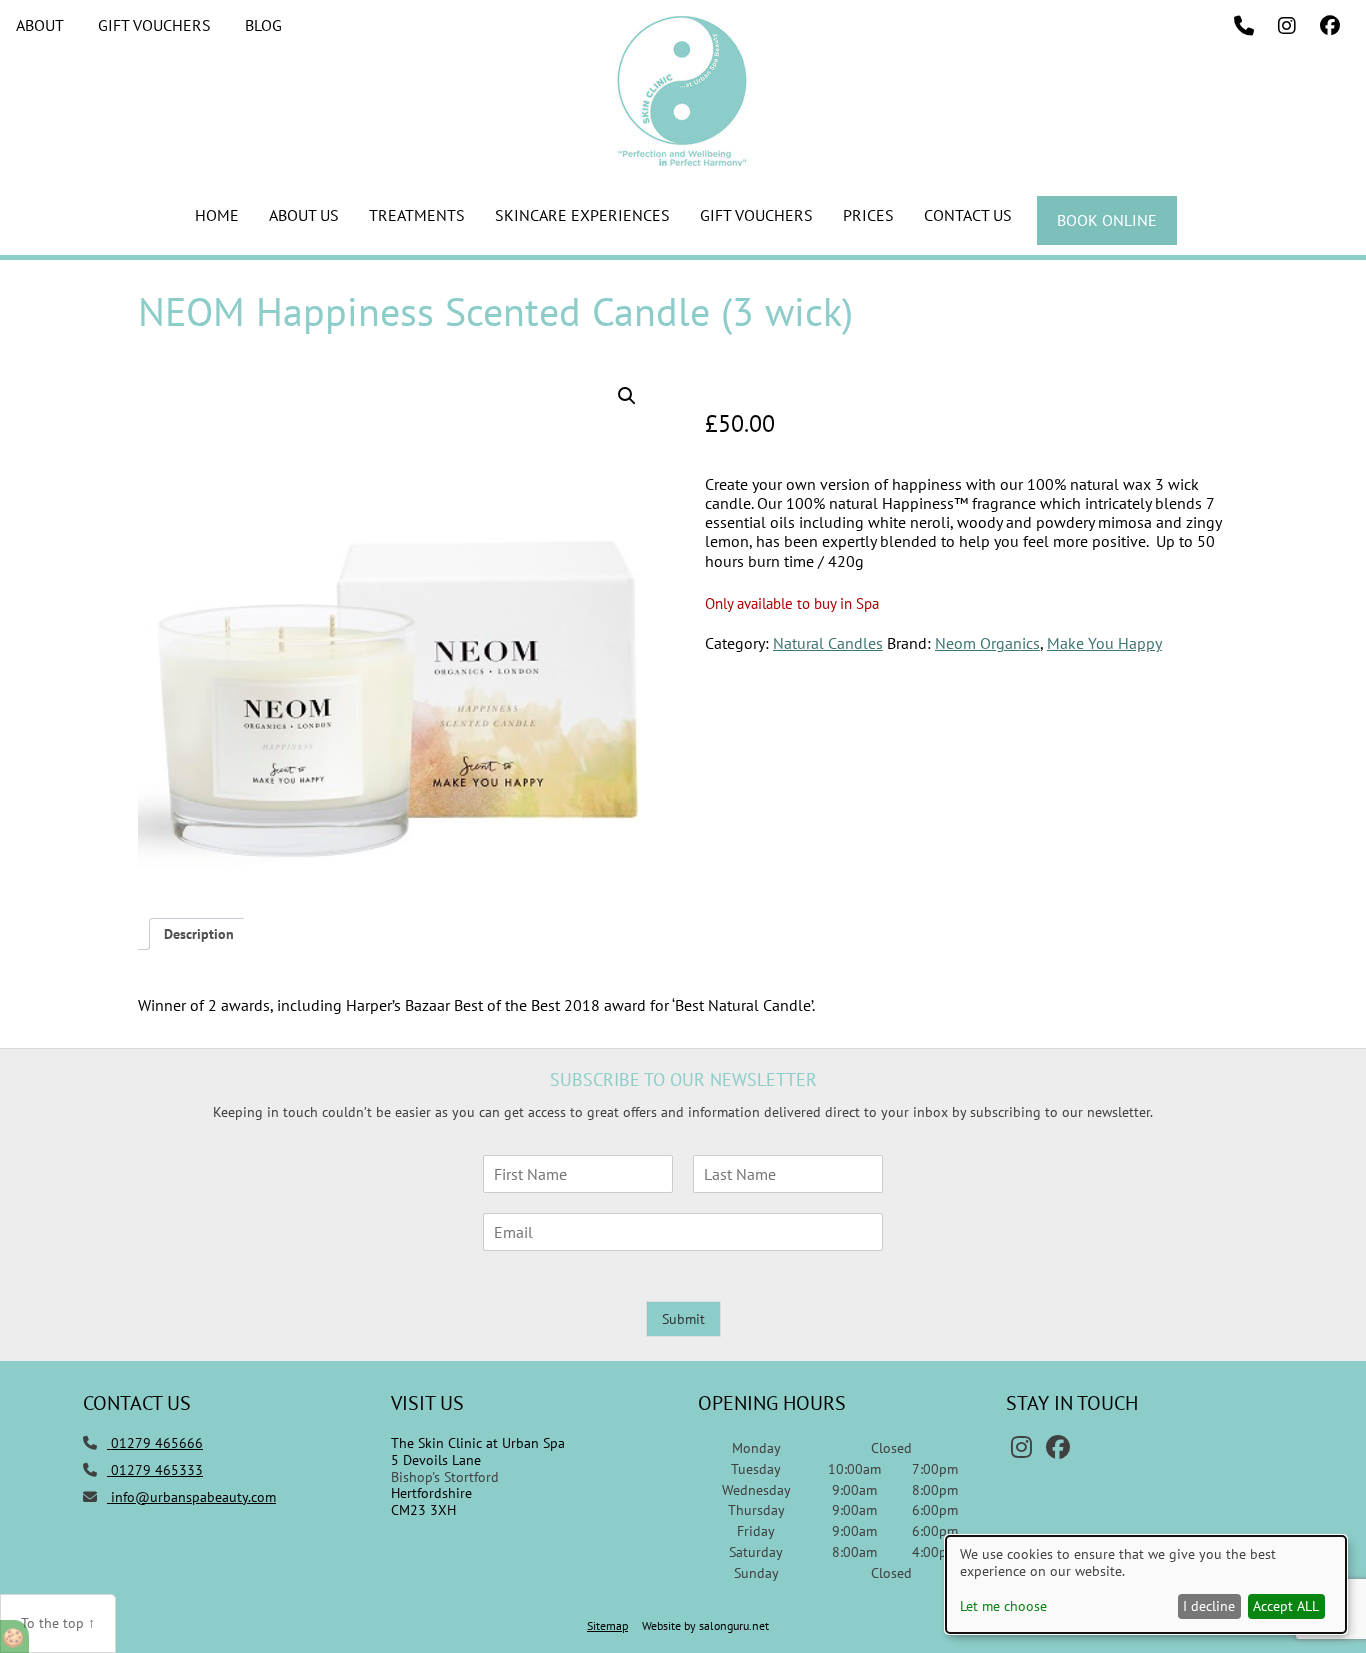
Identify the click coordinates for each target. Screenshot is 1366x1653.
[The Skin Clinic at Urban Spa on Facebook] (1330, 26)
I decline (1209, 1606)
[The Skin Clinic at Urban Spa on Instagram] (1287, 26)
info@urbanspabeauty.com (193, 1497)
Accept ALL (1286, 1606)
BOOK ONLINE (1107, 220)
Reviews (303, 479)
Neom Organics (987, 643)
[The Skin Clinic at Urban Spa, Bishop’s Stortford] (683, 160)
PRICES (868, 215)
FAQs (294, 406)
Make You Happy (1104, 643)
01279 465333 (155, 1470)
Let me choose (1003, 1606)
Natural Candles (828, 643)
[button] (627, 396)
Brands (300, 332)
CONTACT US (968, 215)
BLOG (263, 25)
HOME (217, 215)
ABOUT (40, 25)
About (297, 295)
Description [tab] (199, 934)
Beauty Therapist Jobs (345, 443)
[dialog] (1146, 1584)
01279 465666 (155, 1443)
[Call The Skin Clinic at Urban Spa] (1244, 26)
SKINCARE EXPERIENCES (582, 215)
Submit (683, 1319)
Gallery (300, 369)
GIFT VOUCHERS (154, 25)
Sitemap (607, 1626)
